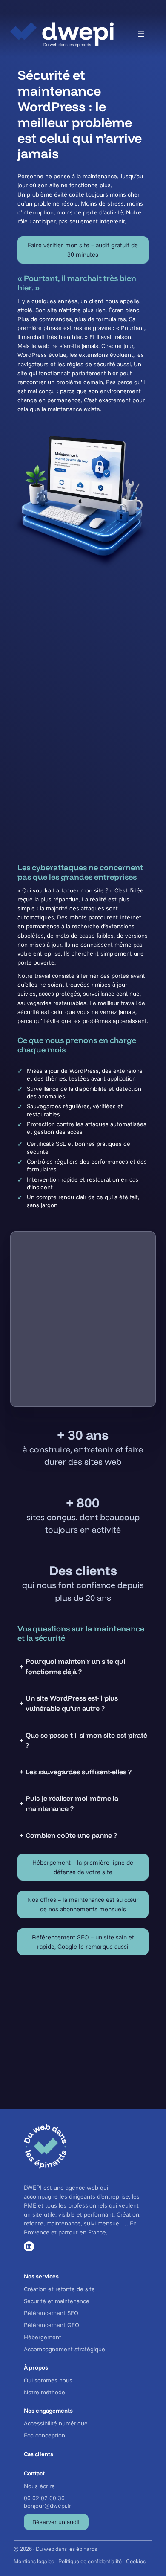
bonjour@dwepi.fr (47, 2506)
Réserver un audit (56, 2522)
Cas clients (39, 2454)
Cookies (136, 2561)
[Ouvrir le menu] (141, 34)
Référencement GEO (52, 2325)
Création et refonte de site (59, 2289)
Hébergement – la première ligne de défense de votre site (83, 1867)
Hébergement (43, 2337)
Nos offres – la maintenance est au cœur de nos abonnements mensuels (83, 1904)
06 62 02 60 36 (44, 2498)
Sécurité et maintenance (57, 2301)
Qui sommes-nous (48, 2380)
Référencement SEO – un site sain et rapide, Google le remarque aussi (83, 1942)
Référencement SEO (51, 2313)
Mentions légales (34, 2561)
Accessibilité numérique (56, 2423)
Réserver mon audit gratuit (83, 2073)
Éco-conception (44, 2435)
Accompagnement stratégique (64, 2349)
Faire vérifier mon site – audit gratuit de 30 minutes (83, 250)
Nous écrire (39, 2486)
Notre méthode (44, 2392)
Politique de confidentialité (90, 2561)
